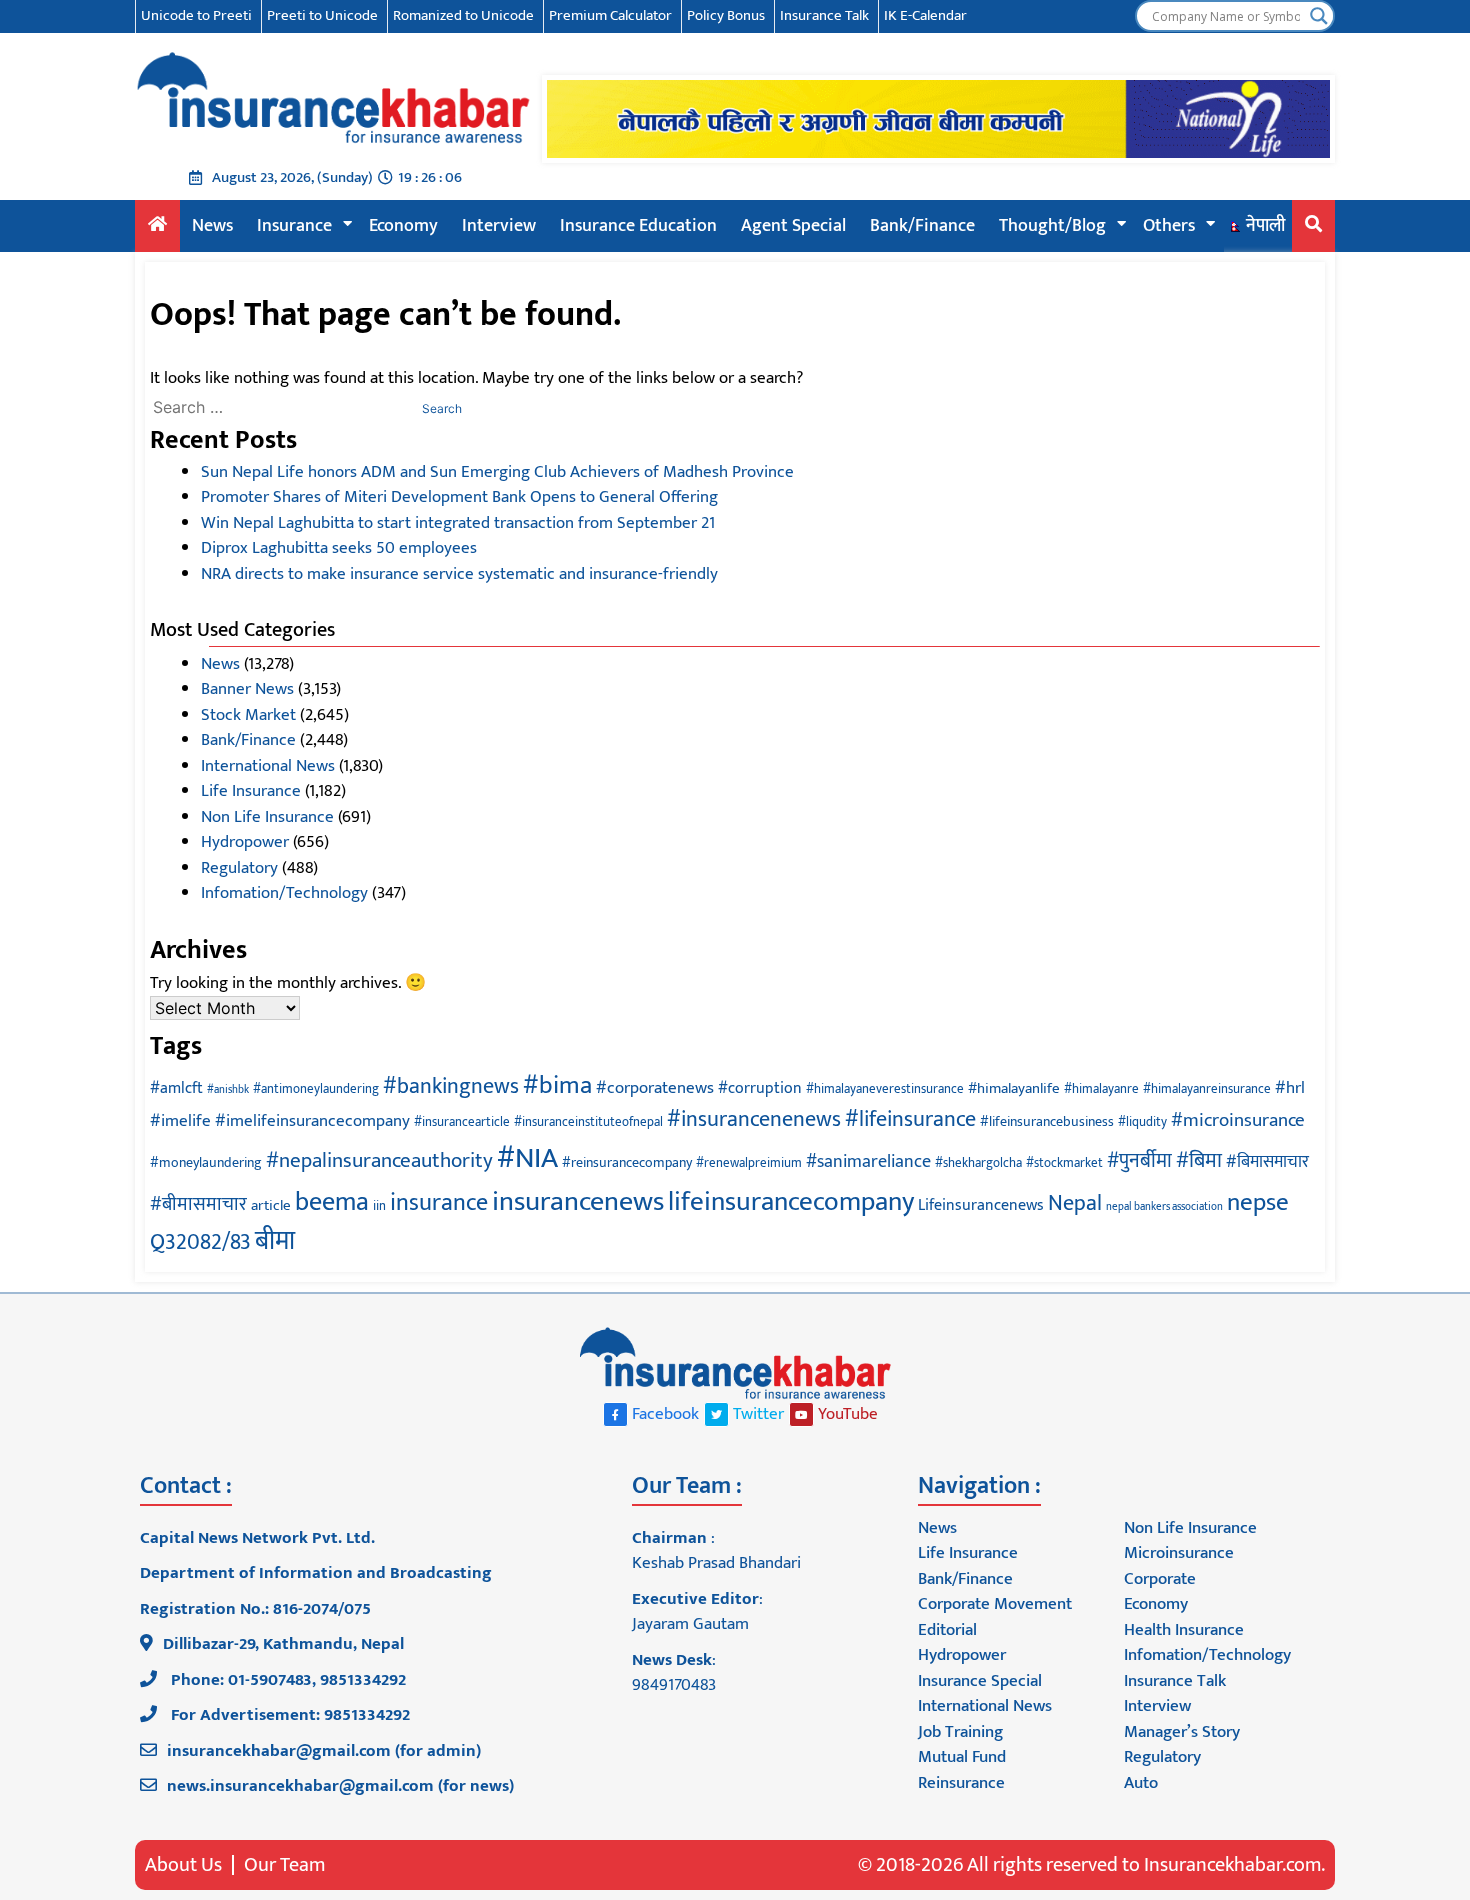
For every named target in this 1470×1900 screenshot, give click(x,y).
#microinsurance (1238, 1120)
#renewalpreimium (749, 1163)
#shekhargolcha (978, 1163)
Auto (1141, 1783)
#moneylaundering (206, 1162)
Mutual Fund (962, 1757)
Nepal (1075, 1203)
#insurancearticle (462, 1122)
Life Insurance (251, 791)
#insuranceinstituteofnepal (588, 1122)
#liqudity (1142, 1122)
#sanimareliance (868, 1161)
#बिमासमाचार (1267, 1162)
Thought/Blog (1052, 226)
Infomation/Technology (284, 893)
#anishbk (228, 1090)
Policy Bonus (726, 15)
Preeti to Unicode (322, 15)
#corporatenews (655, 1088)
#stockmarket (1064, 1163)
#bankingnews (451, 1086)
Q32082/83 (200, 1242)
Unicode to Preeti (196, 15)
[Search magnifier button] (1319, 16)
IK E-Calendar (925, 15)
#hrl (1290, 1088)
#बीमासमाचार (198, 1204)
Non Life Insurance (267, 817)
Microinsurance (1179, 1553)
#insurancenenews (754, 1119)
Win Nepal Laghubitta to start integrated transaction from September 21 (458, 523)
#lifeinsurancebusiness (1047, 1121)
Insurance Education (638, 226)
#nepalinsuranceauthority (379, 1160)
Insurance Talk (824, 15)
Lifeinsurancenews (981, 1205)
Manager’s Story (1182, 1732)
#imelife (180, 1121)
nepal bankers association (1164, 1207)
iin (379, 1206)
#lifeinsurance (910, 1119)
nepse (1258, 1202)
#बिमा (1199, 1160)
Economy (403, 226)
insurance (439, 1203)
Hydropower (245, 842)
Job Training (960, 1732)
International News (268, 766)
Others (1169, 226)
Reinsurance (961, 1783)
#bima (557, 1085)
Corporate (1160, 1579)
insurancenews (578, 1201)
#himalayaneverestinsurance (885, 1089)
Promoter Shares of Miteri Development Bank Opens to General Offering (459, 497)
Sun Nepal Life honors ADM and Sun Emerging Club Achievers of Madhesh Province (497, 472)
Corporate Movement (995, 1604)
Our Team (284, 1865)
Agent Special (793, 226)
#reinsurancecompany (627, 1162)
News (212, 226)
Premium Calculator (610, 15)
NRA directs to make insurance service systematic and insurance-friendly (459, 574)
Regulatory (239, 868)
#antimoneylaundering (316, 1089)
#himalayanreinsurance (1207, 1089)
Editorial (947, 1630)
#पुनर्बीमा (1139, 1161)
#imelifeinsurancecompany (312, 1121)
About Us (183, 1865)
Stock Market (248, 715)
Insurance (294, 226)
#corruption (760, 1088)
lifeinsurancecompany (791, 1202)
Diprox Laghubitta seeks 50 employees (339, 548)
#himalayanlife (1014, 1088)
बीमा (275, 1241)
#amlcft (176, 1088)
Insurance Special (980, 1681)
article (271, 1205)
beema (332, 1202)
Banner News (247, 689)
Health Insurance (1184, 1630)
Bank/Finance (922, 226)
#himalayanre (1101, 1089)
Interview (499, 226)
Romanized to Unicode (463, 15)
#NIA (527, 1158)
